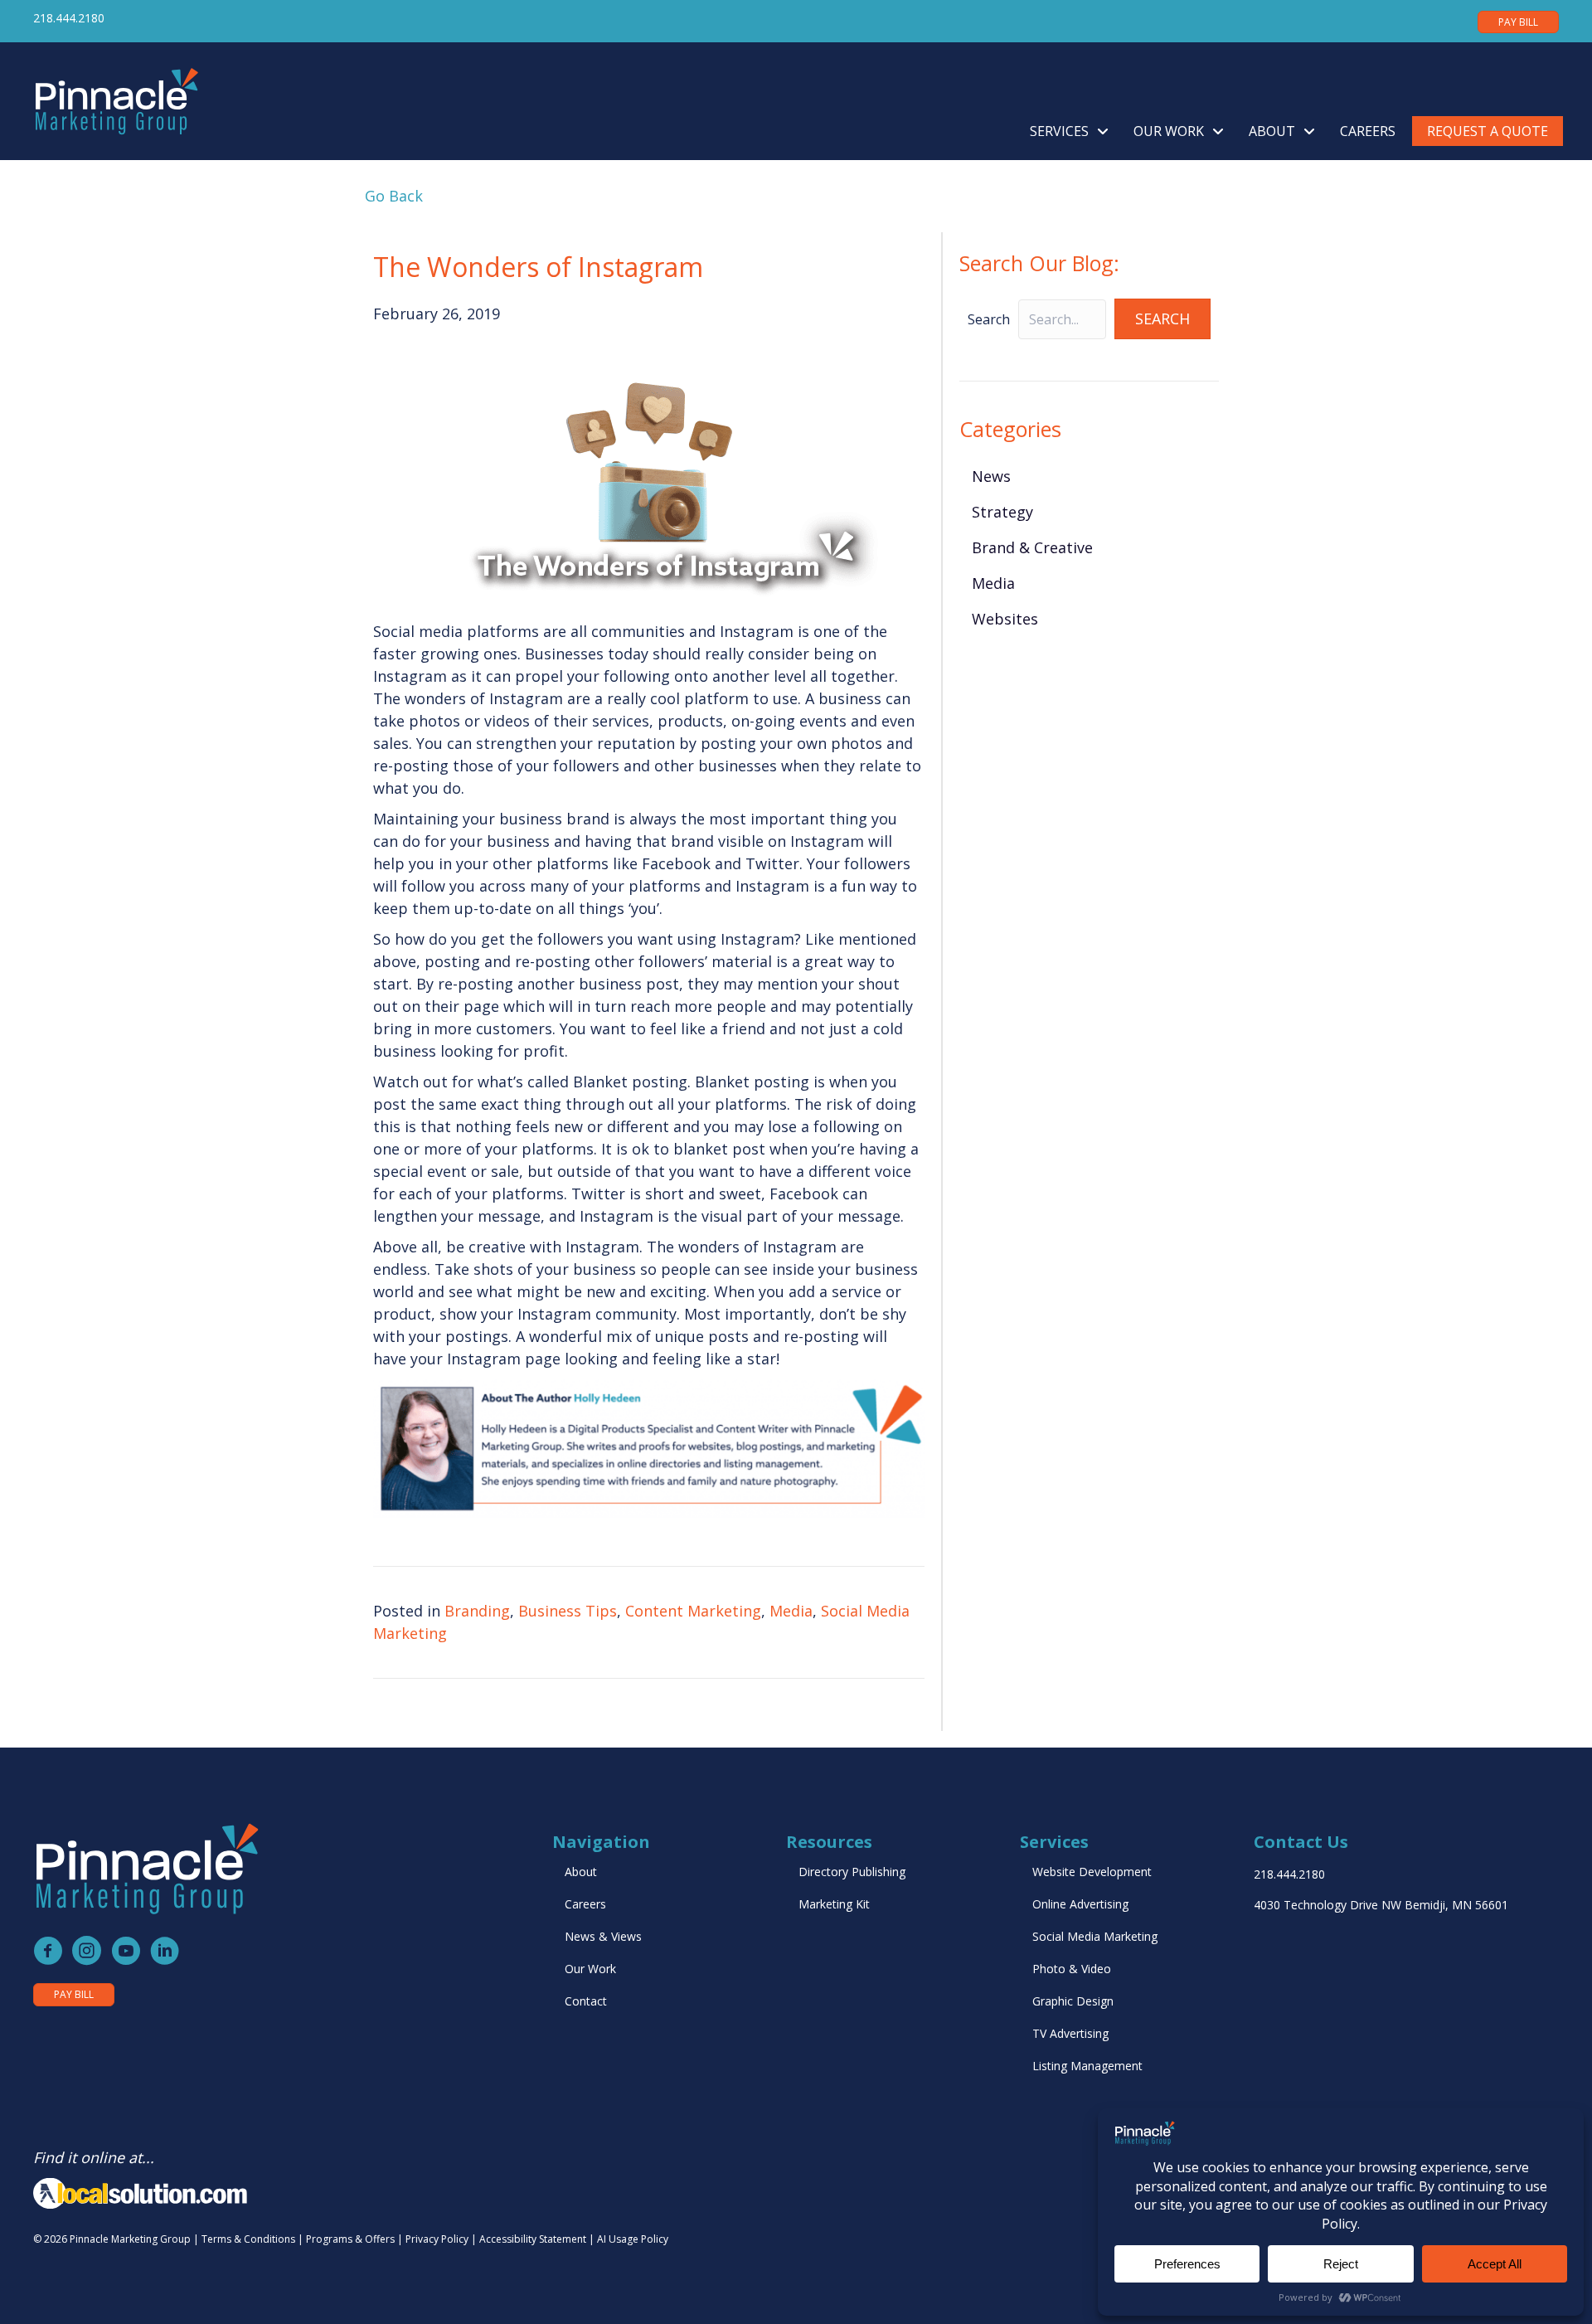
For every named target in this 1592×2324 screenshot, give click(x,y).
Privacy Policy (437, 2239)
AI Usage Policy (633, 2239)
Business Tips (568, 1611)
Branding (477, 1611)
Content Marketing (693, 1611)
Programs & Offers (350, 2239)
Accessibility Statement (533, 2239)
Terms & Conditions (248, 2239)
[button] (1162, 319)
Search (989, 319)
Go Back (390, 196)
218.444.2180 (69, 18)
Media (791, 1611)
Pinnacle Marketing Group (130, 2239)
